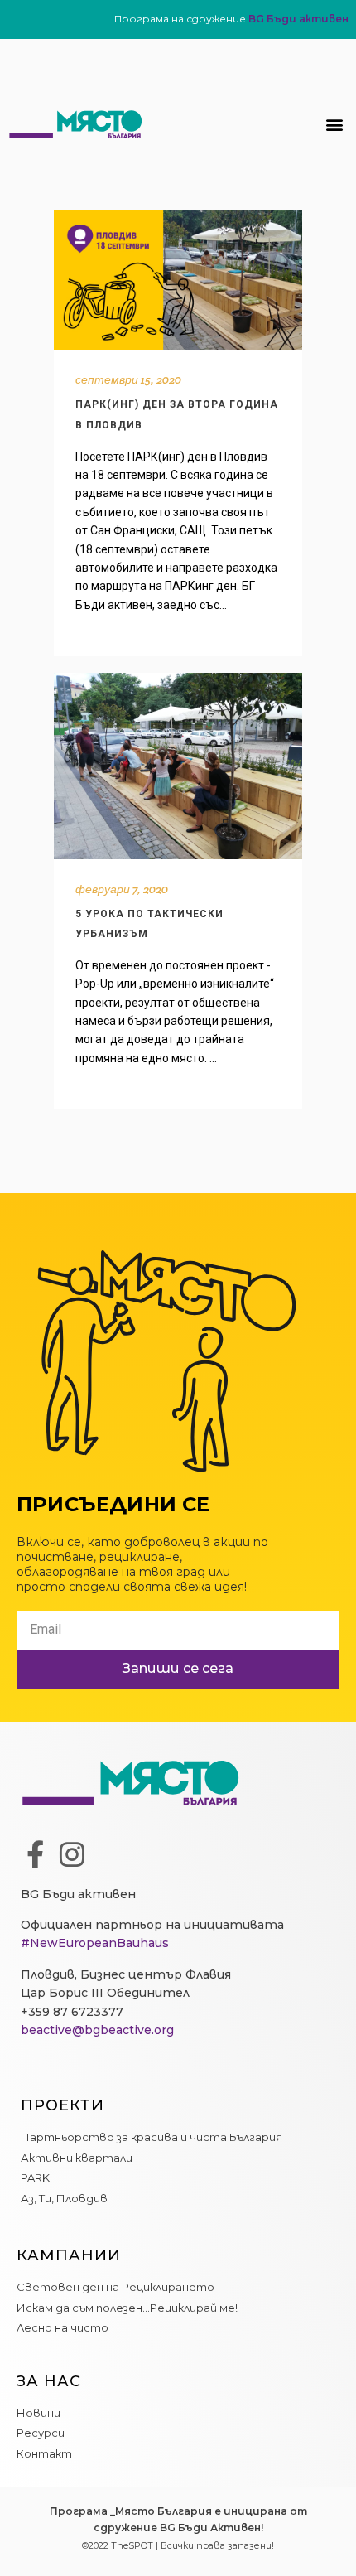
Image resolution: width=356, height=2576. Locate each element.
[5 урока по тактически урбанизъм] (178, 766)
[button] (334, 125)
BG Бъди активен (298, 19)
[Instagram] (72, 1854)
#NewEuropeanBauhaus (95, 1943)
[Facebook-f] (35, 1854)
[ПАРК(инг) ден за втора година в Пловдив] (178, 280)
